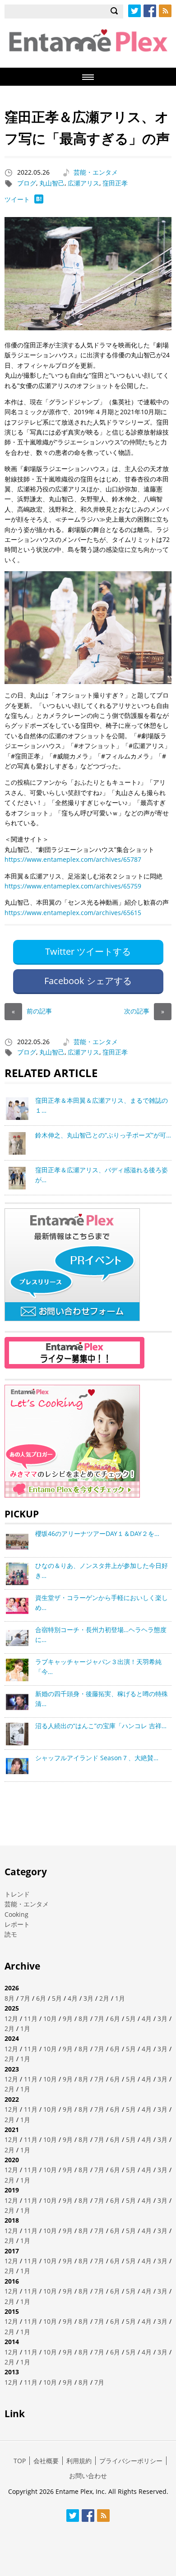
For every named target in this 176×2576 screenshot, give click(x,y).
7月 (25, 1998)
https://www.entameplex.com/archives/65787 (73, 859)
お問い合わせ (88, 2476)
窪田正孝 (115, 183)
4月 (73, 1998)
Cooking (16, 1914)
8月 (9, 1998)
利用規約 (79, 2461)
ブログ (27, 183)
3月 (88, 1998)
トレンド (17, 1894)
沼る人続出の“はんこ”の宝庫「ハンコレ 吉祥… (101, 1726)
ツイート (17, 199)
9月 (68, 2019)
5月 (57, 1998)
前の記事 (32, 1011)
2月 (104, 1998)
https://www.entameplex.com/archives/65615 (73, 913)
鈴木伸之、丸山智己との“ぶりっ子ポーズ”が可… (103, 1135)
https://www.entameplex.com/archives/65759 (73, 886)
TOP (20, 2461)
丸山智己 (52, 183)
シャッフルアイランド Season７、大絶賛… (97, 1758)
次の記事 (144, 1011)
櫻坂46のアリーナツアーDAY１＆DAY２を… (97, 1533)
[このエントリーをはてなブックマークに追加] (39, 201)
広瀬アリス (83, 183)
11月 (31, 2019)
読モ (11, 1934)
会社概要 (46, 2461)
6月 (41, 1998)
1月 (120, 1998)
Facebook (150, 11)
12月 (11, 2019)
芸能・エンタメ (96, 172)
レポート (17, 1924)
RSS (165, 11)
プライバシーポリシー (131, 2461)
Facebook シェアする (88, 981)
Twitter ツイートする (88, 951)
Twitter (134, 11)
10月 (50, 2019)
